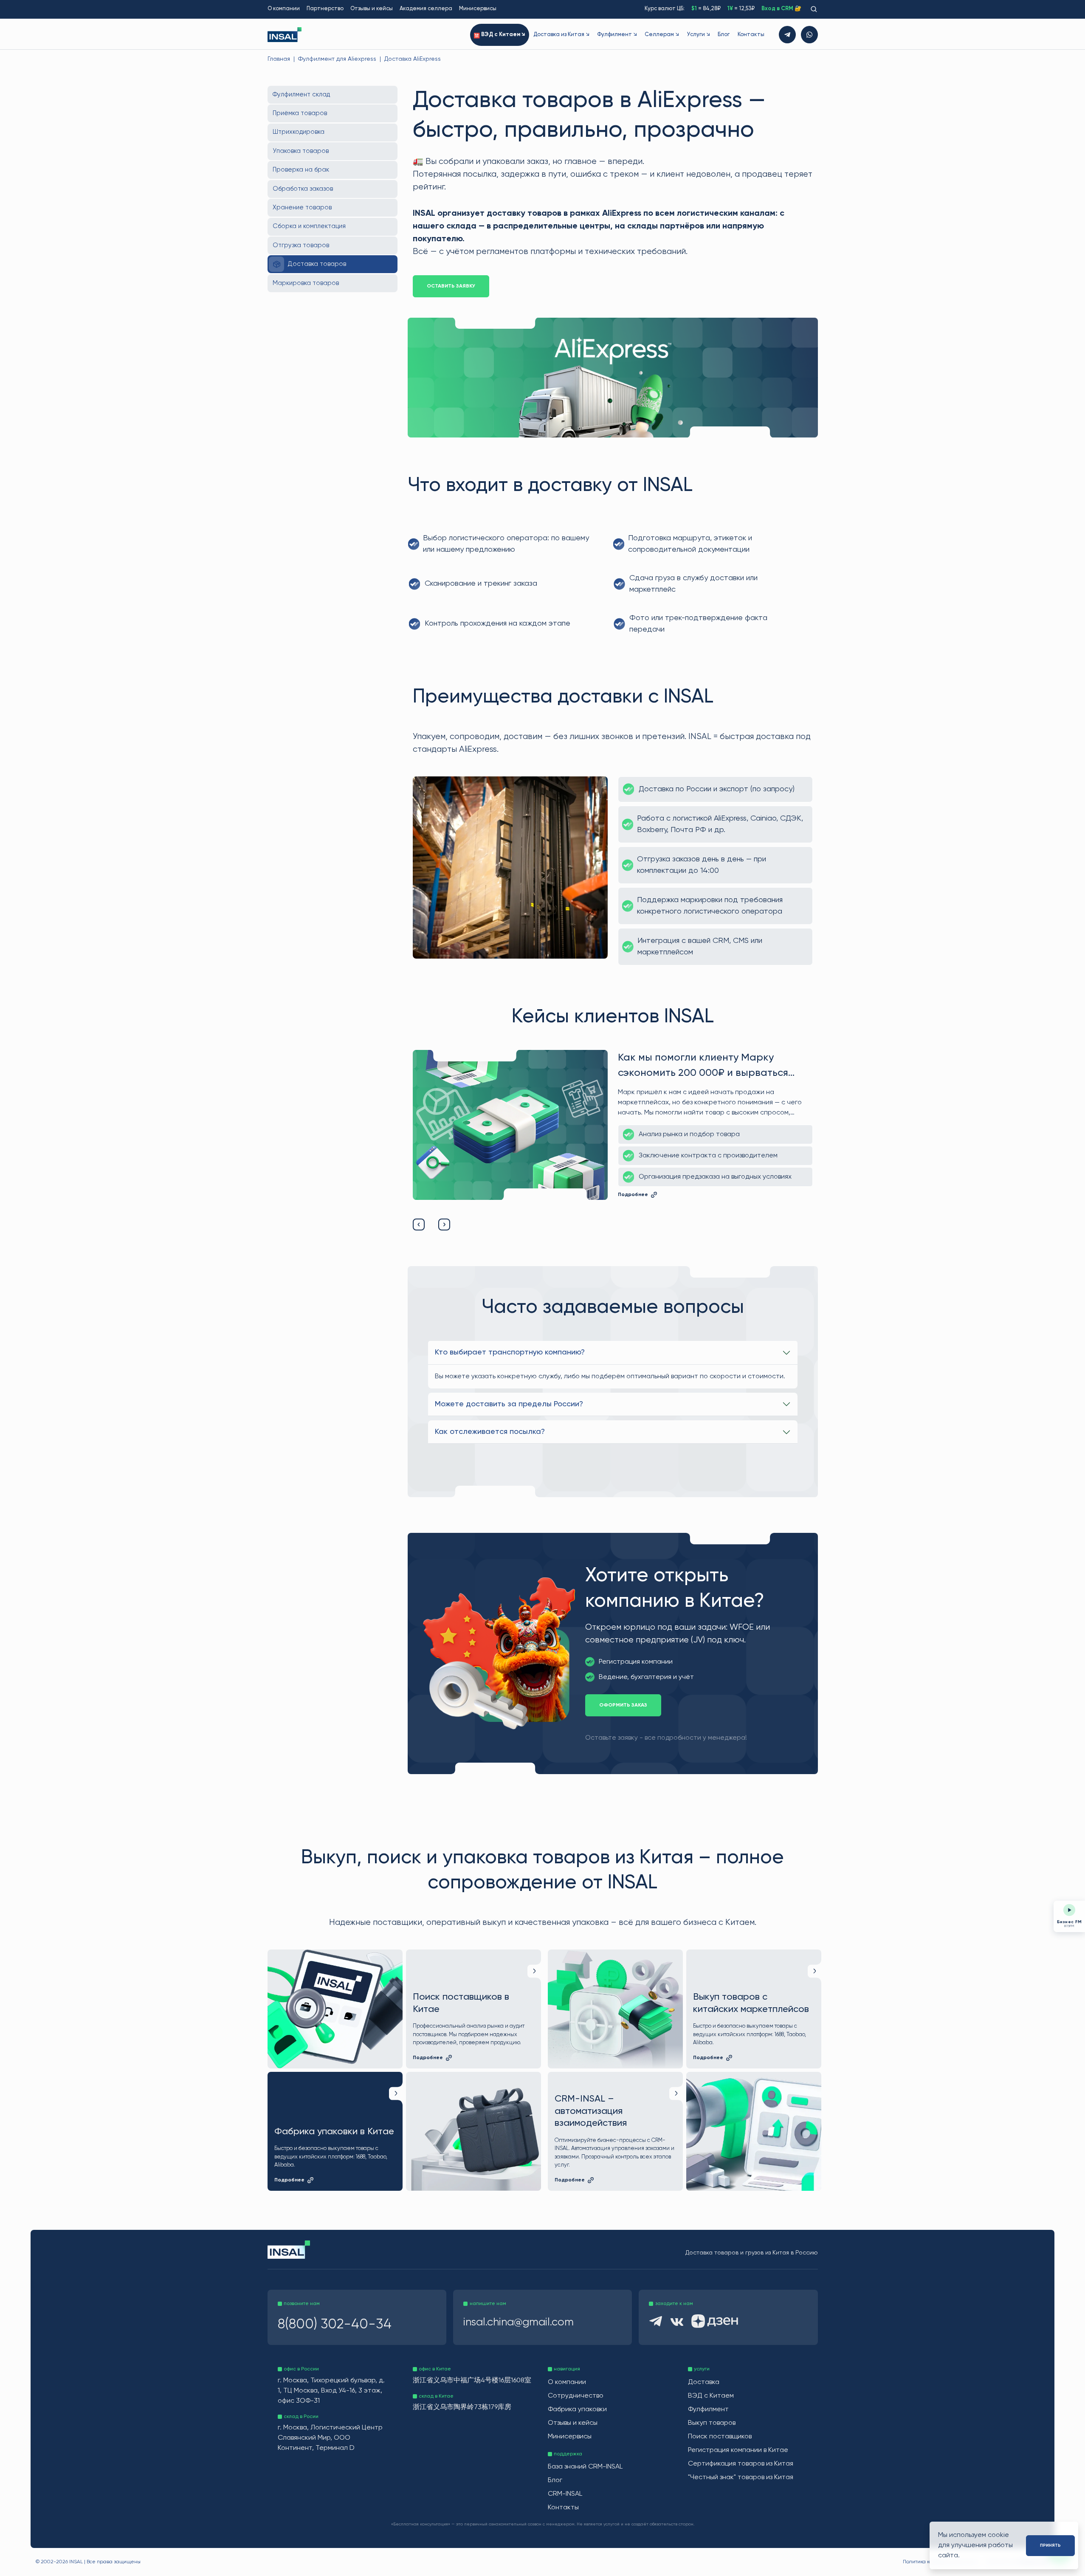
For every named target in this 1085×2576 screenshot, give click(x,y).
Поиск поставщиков (720, 2437)
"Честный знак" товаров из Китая (741, 2477)
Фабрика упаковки (577, 2410)
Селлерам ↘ (662, 35)
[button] (419, 1225)
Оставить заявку (451, 286)
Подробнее (633, 1203)
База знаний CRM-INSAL (585, 2467)
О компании (284, 9)
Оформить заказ (623, 1705)
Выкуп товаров (712, 2423)
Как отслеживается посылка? (490, 1432)
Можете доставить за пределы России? (509, 1404)
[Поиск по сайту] (813, 9)
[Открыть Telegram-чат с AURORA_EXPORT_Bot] (787, 35)
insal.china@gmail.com (519, 2322)
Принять (1050, 2545)
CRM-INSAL (565, 2494)
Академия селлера (426, 9)
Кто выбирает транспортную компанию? (510, 1352)
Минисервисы (478, 9)
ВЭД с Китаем (711, 2396)
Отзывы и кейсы (372, 9)
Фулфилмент (708, 2410)
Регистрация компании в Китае (738, 2450)
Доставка (704, 2382)
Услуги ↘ (698, 35)
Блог (724, 35)
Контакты (751, 35)
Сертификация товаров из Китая (741, 2464)
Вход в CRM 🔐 (781, 9)
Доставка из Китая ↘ (561, 35)
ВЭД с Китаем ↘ (503, 35)
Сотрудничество (576, 2396)
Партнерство (325, 9)
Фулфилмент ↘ (617, 35)
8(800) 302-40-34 (335, 2325)
